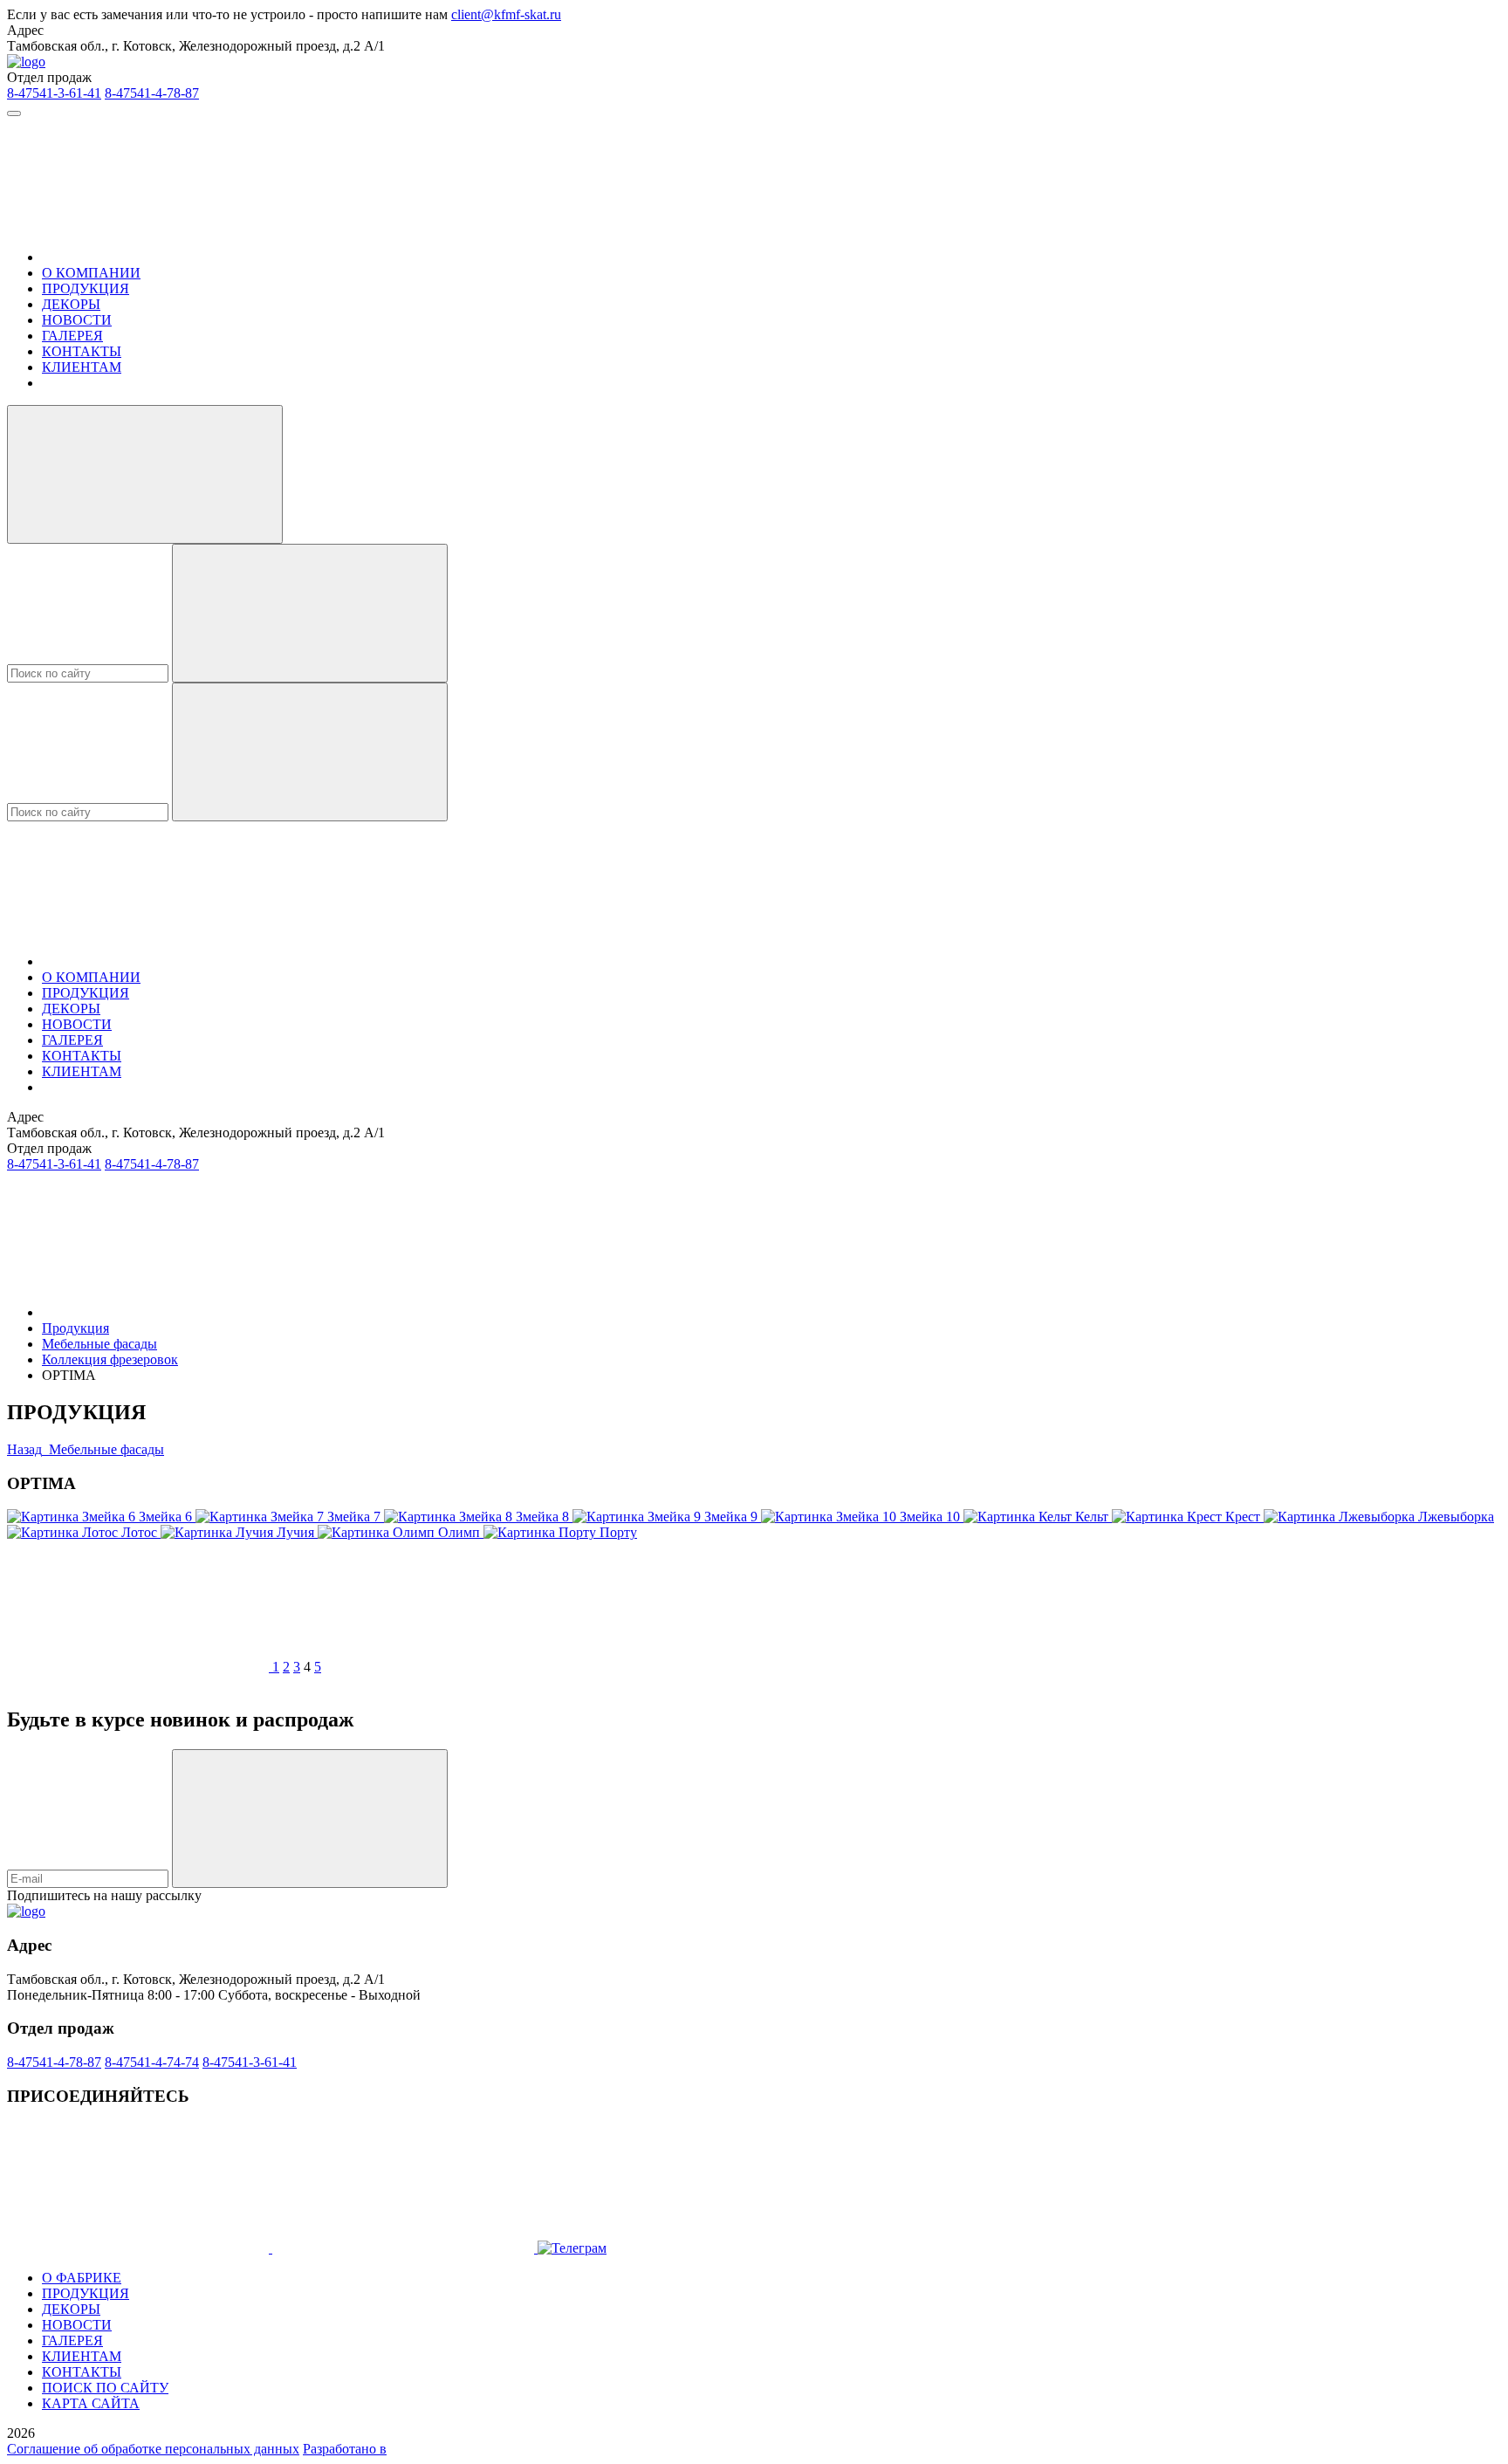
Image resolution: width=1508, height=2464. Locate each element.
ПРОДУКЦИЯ (86, 288)
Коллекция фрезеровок (110, 1359)
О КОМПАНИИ (91, 273)
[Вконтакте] (140, 2248)
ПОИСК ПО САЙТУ (105, 2388)
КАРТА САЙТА (91, 2403)
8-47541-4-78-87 (152, 93)
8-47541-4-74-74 (152, 2062)
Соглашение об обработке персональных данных (153, 2449)
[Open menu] (14, 113)
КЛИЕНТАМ (82, 367)
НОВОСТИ (77, 320)
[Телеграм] (405, 2248)
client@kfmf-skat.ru (506, 14)
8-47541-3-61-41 (54, 93)
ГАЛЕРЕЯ (72, 336)
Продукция (75, 1328)
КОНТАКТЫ (82, 351)
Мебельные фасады (99, 1344)
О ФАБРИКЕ (82, 2278)
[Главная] (173, 257)
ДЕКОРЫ (71, 304)
